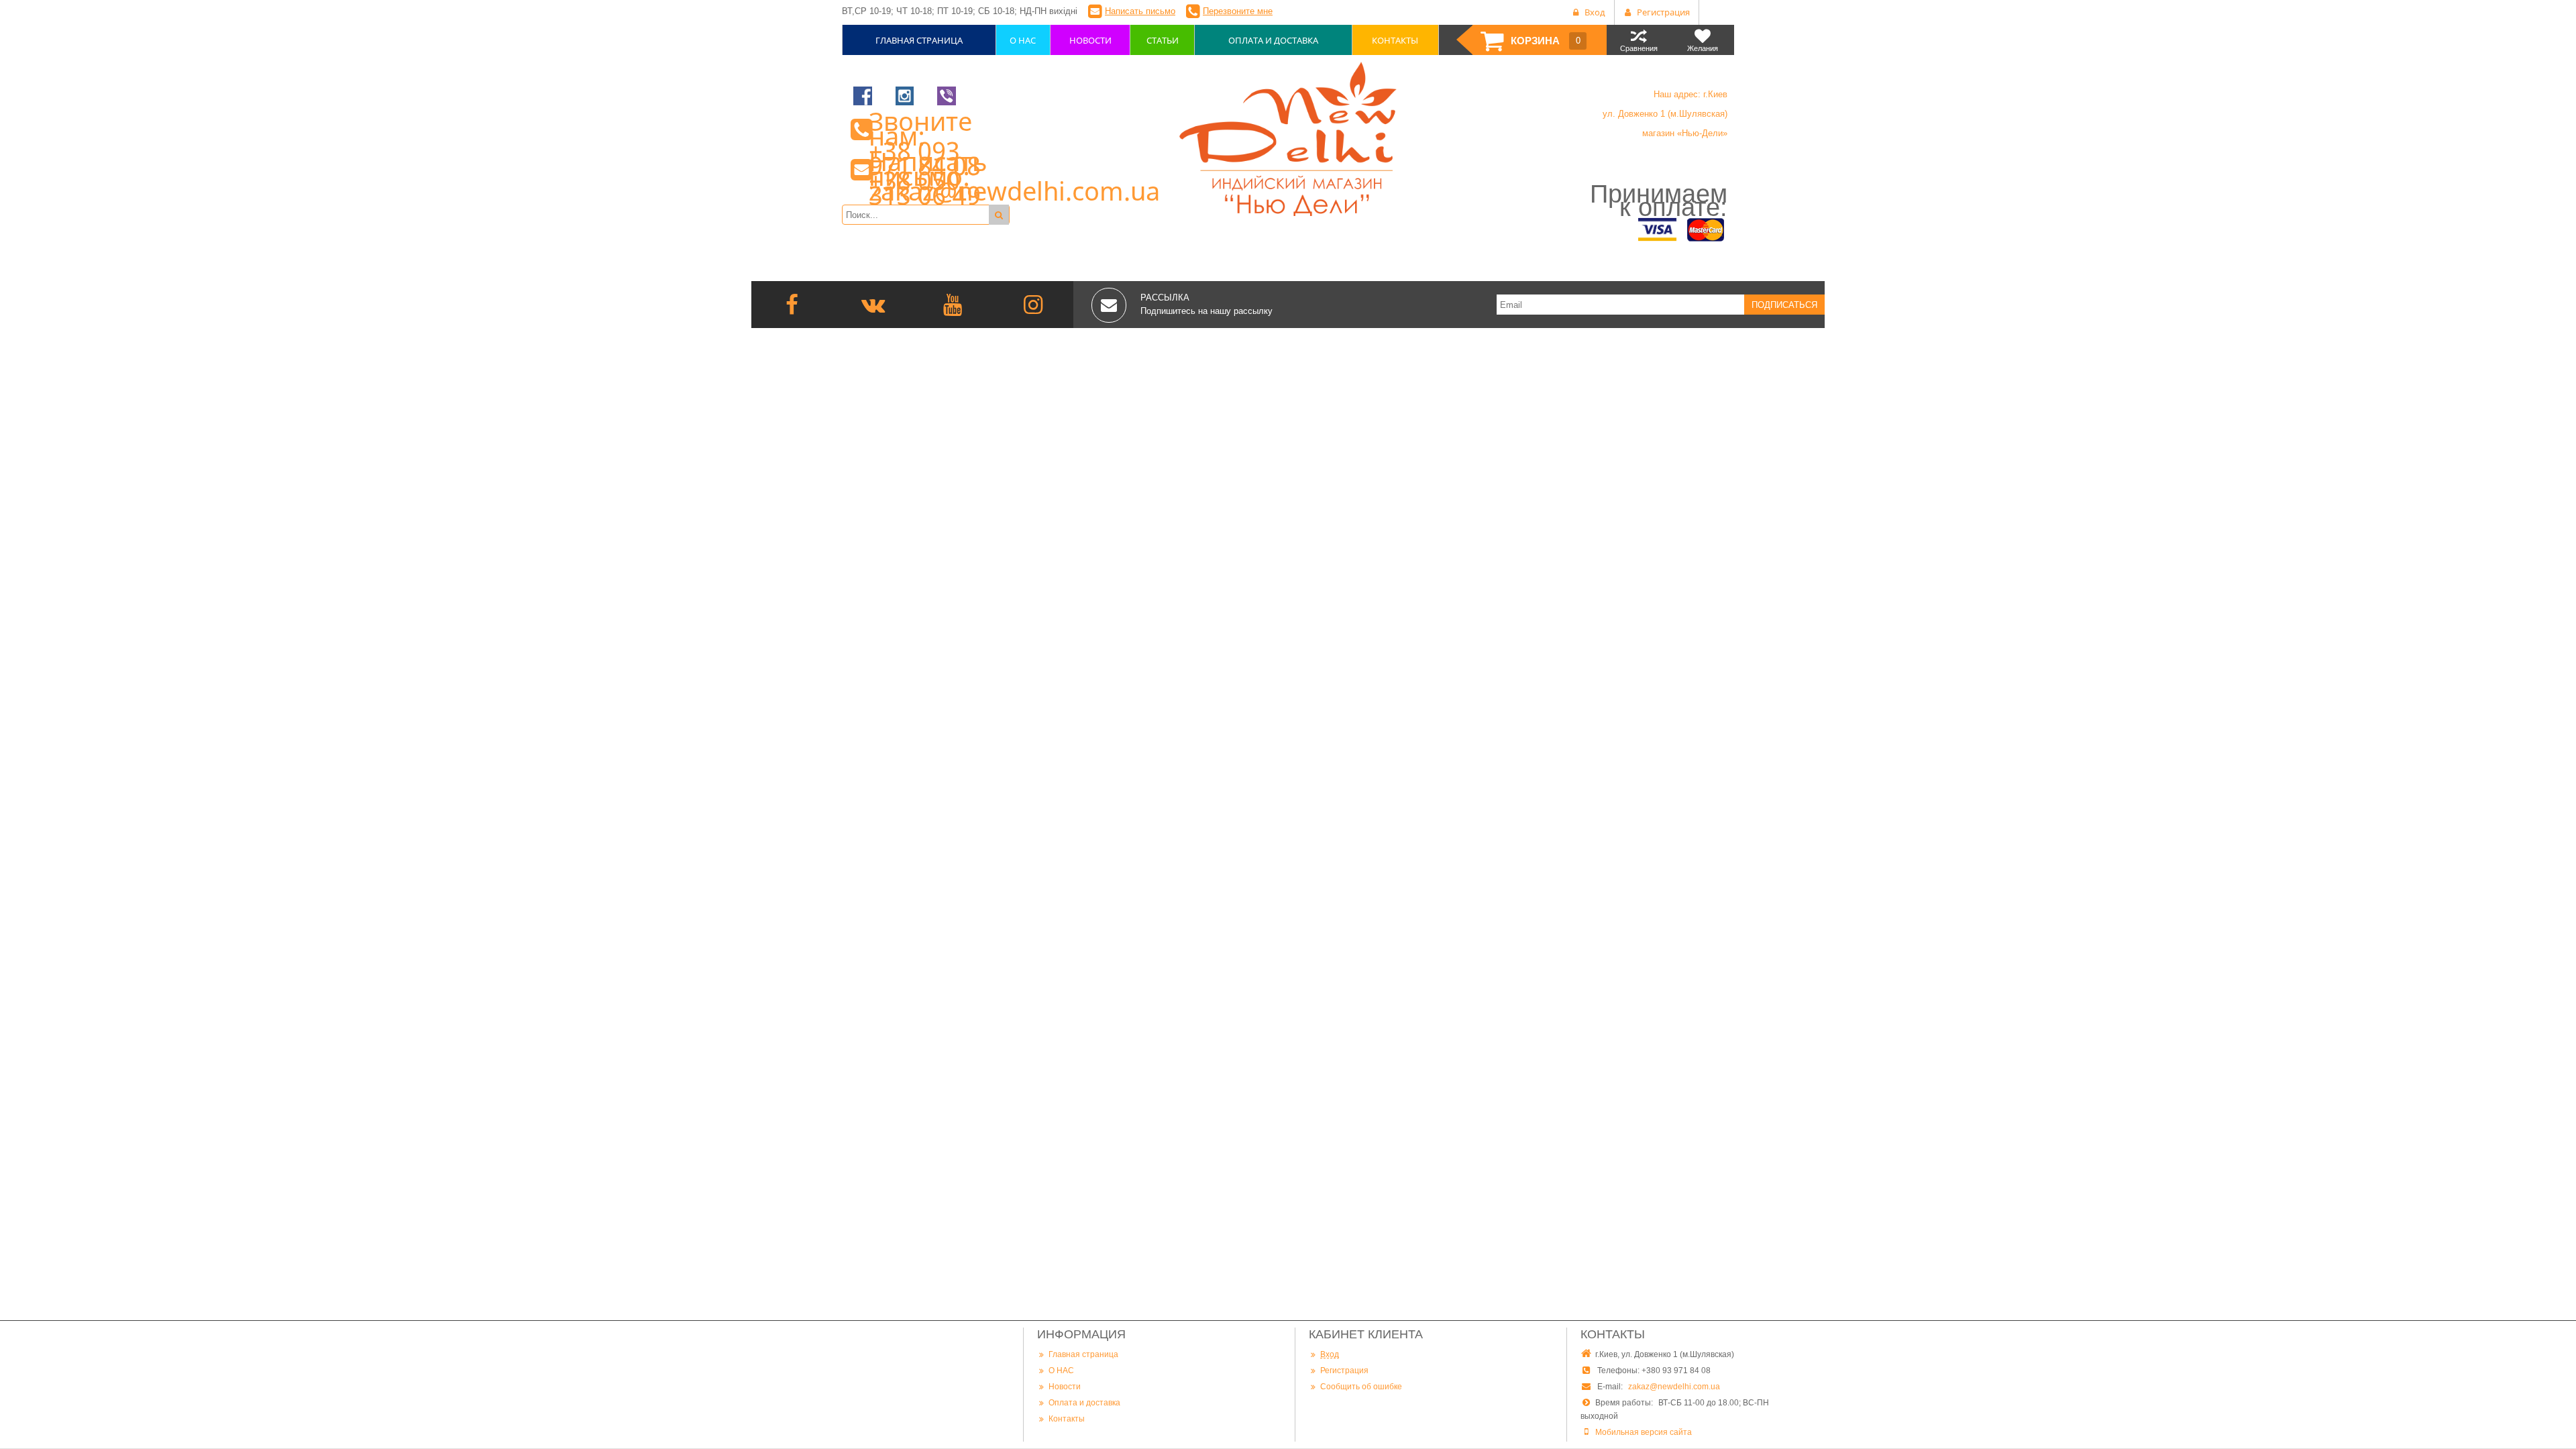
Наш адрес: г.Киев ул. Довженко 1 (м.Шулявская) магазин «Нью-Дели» (1665, 114)
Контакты (1067, 1419)
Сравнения (1639, 48)
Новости (1065, 1387)
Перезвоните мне (1238, 11)
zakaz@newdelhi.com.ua (1674, 1387)
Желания (1703, 48)
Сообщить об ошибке (1361, 1387)
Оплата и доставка (1084, 1403)
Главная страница (1083, 1354)
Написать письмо (1140, 11)
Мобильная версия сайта (1644, 1432)
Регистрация (1344, 1371)
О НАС (1061, 1371)
